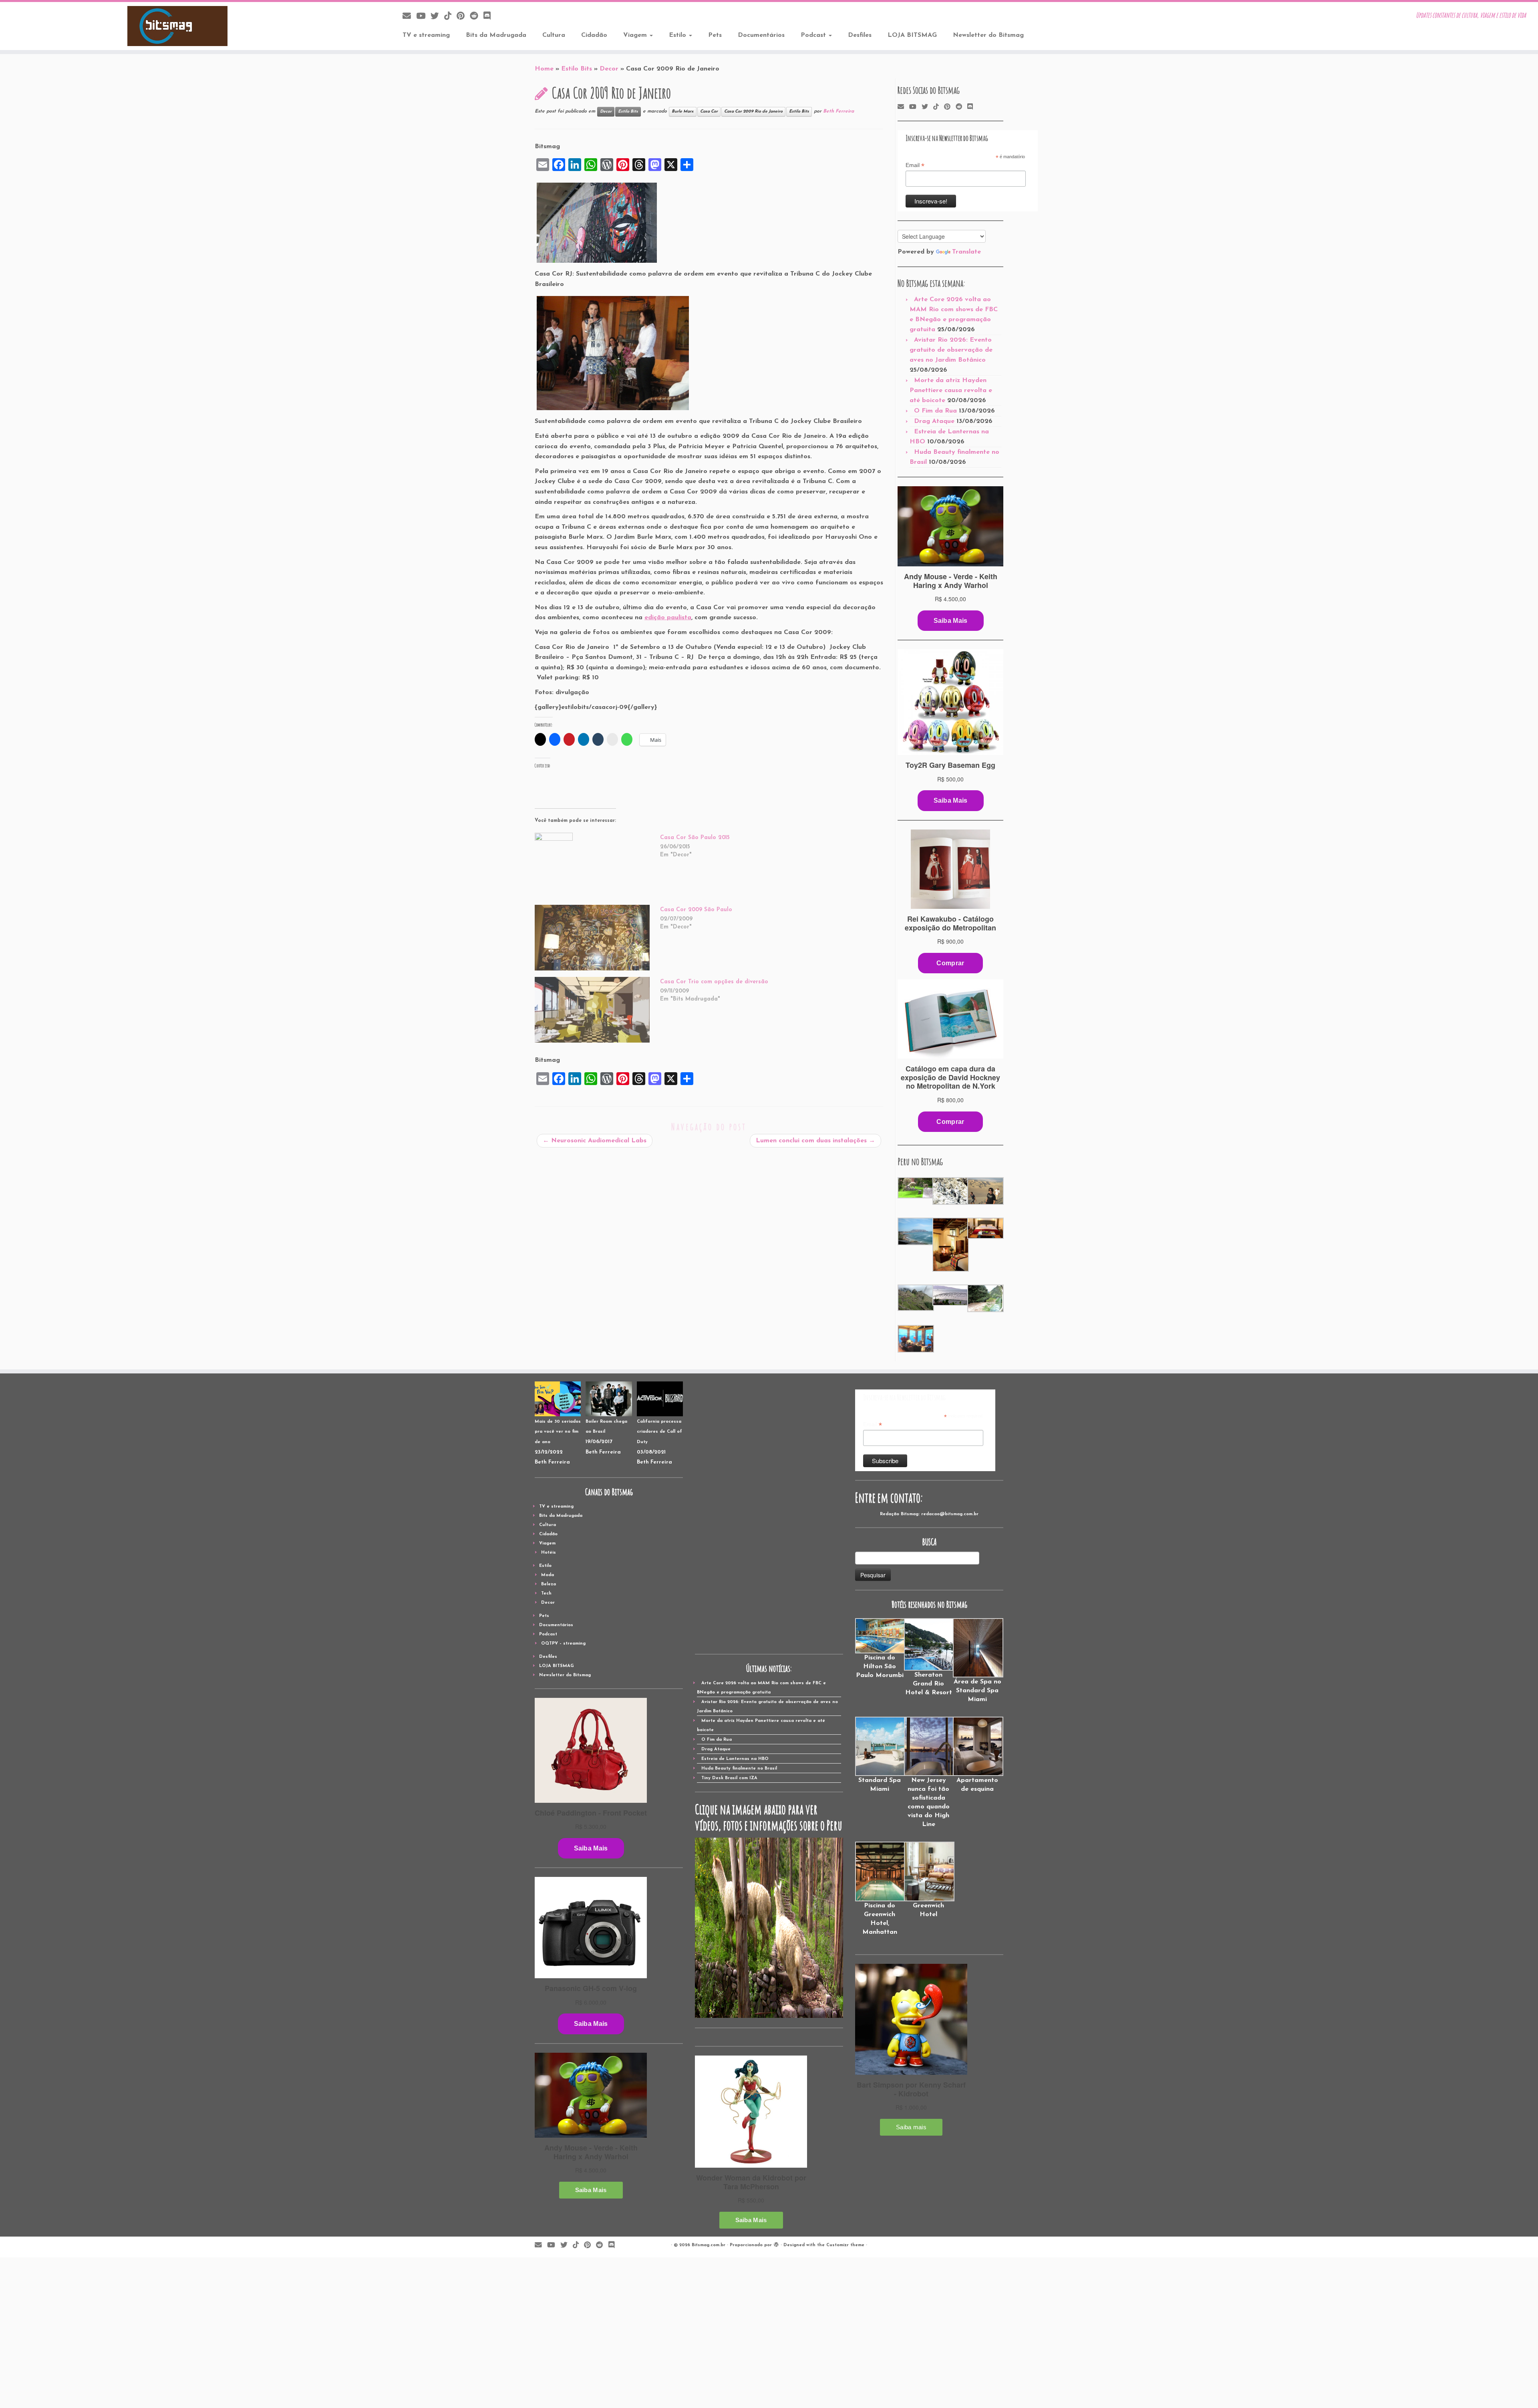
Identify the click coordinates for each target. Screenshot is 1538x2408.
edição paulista (668, 618)
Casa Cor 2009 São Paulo (696, 910)
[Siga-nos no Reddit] (477, 17)
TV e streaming (426, 35)
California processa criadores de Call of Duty (659, 1432)
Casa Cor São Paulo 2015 (695, 838)
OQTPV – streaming (563, 1644)
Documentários (761, 35)
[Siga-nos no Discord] (490, 17)
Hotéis (549, 1553)
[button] (915, 1188)
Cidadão (594, 35)
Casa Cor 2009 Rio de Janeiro (753, 112)
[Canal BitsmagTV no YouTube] (423, 17)
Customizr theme (845, 2245)
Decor (609, 69)
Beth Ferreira (838, 111)
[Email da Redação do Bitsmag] (409, 17)
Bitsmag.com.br (709, 2245)
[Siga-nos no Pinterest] (463, 17)
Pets (715, 35)
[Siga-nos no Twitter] (437, 17)
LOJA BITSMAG (912, 35)
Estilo (678, 35)
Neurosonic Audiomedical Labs (595, 1141)
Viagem (636, 35)
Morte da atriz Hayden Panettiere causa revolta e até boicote (951, 391)
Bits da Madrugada (496, 35)
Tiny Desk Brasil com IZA (729, 1778)
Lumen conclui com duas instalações (815, 1141)
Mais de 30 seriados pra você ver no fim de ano (558, 1432)
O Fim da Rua (935, 411)
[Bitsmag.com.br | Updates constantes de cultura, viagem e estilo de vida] (177, 26)
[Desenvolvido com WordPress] (776, 2244)
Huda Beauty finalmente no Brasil (739, 1769)
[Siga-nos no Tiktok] (450, 17)
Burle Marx (683, 112)
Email (915, 165)
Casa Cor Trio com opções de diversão (714, 982)
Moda (548, 1575)
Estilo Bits (577, 69)
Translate (966, 252)
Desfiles (860, 35)
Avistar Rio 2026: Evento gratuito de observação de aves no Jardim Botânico (951, 350)
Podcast (814, 35)
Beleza (549, 1584)
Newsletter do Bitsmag (988, 35)
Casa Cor (709, 112)
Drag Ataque (934, 421)
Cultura (554, 35)
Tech (546, 1594)
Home (544, 69)
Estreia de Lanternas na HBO (735, 1759)
